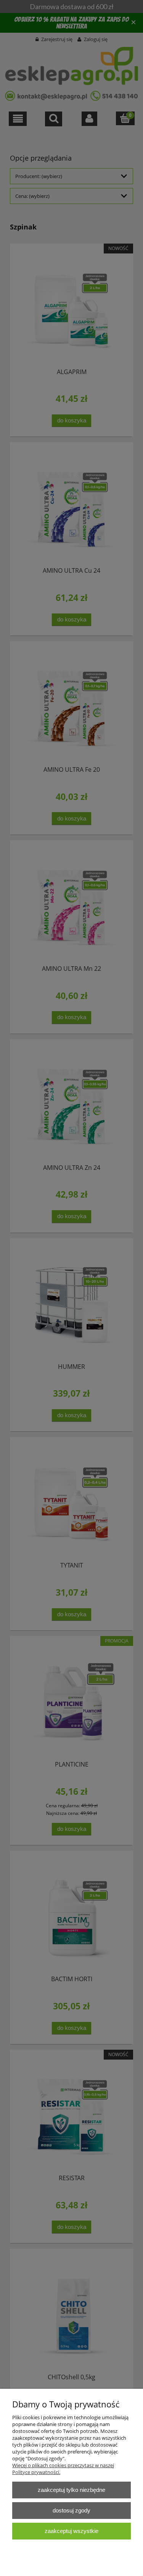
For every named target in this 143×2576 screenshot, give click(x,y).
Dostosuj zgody (71, 2510)
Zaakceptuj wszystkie (71, 2531)
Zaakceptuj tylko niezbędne (71, 2490)
